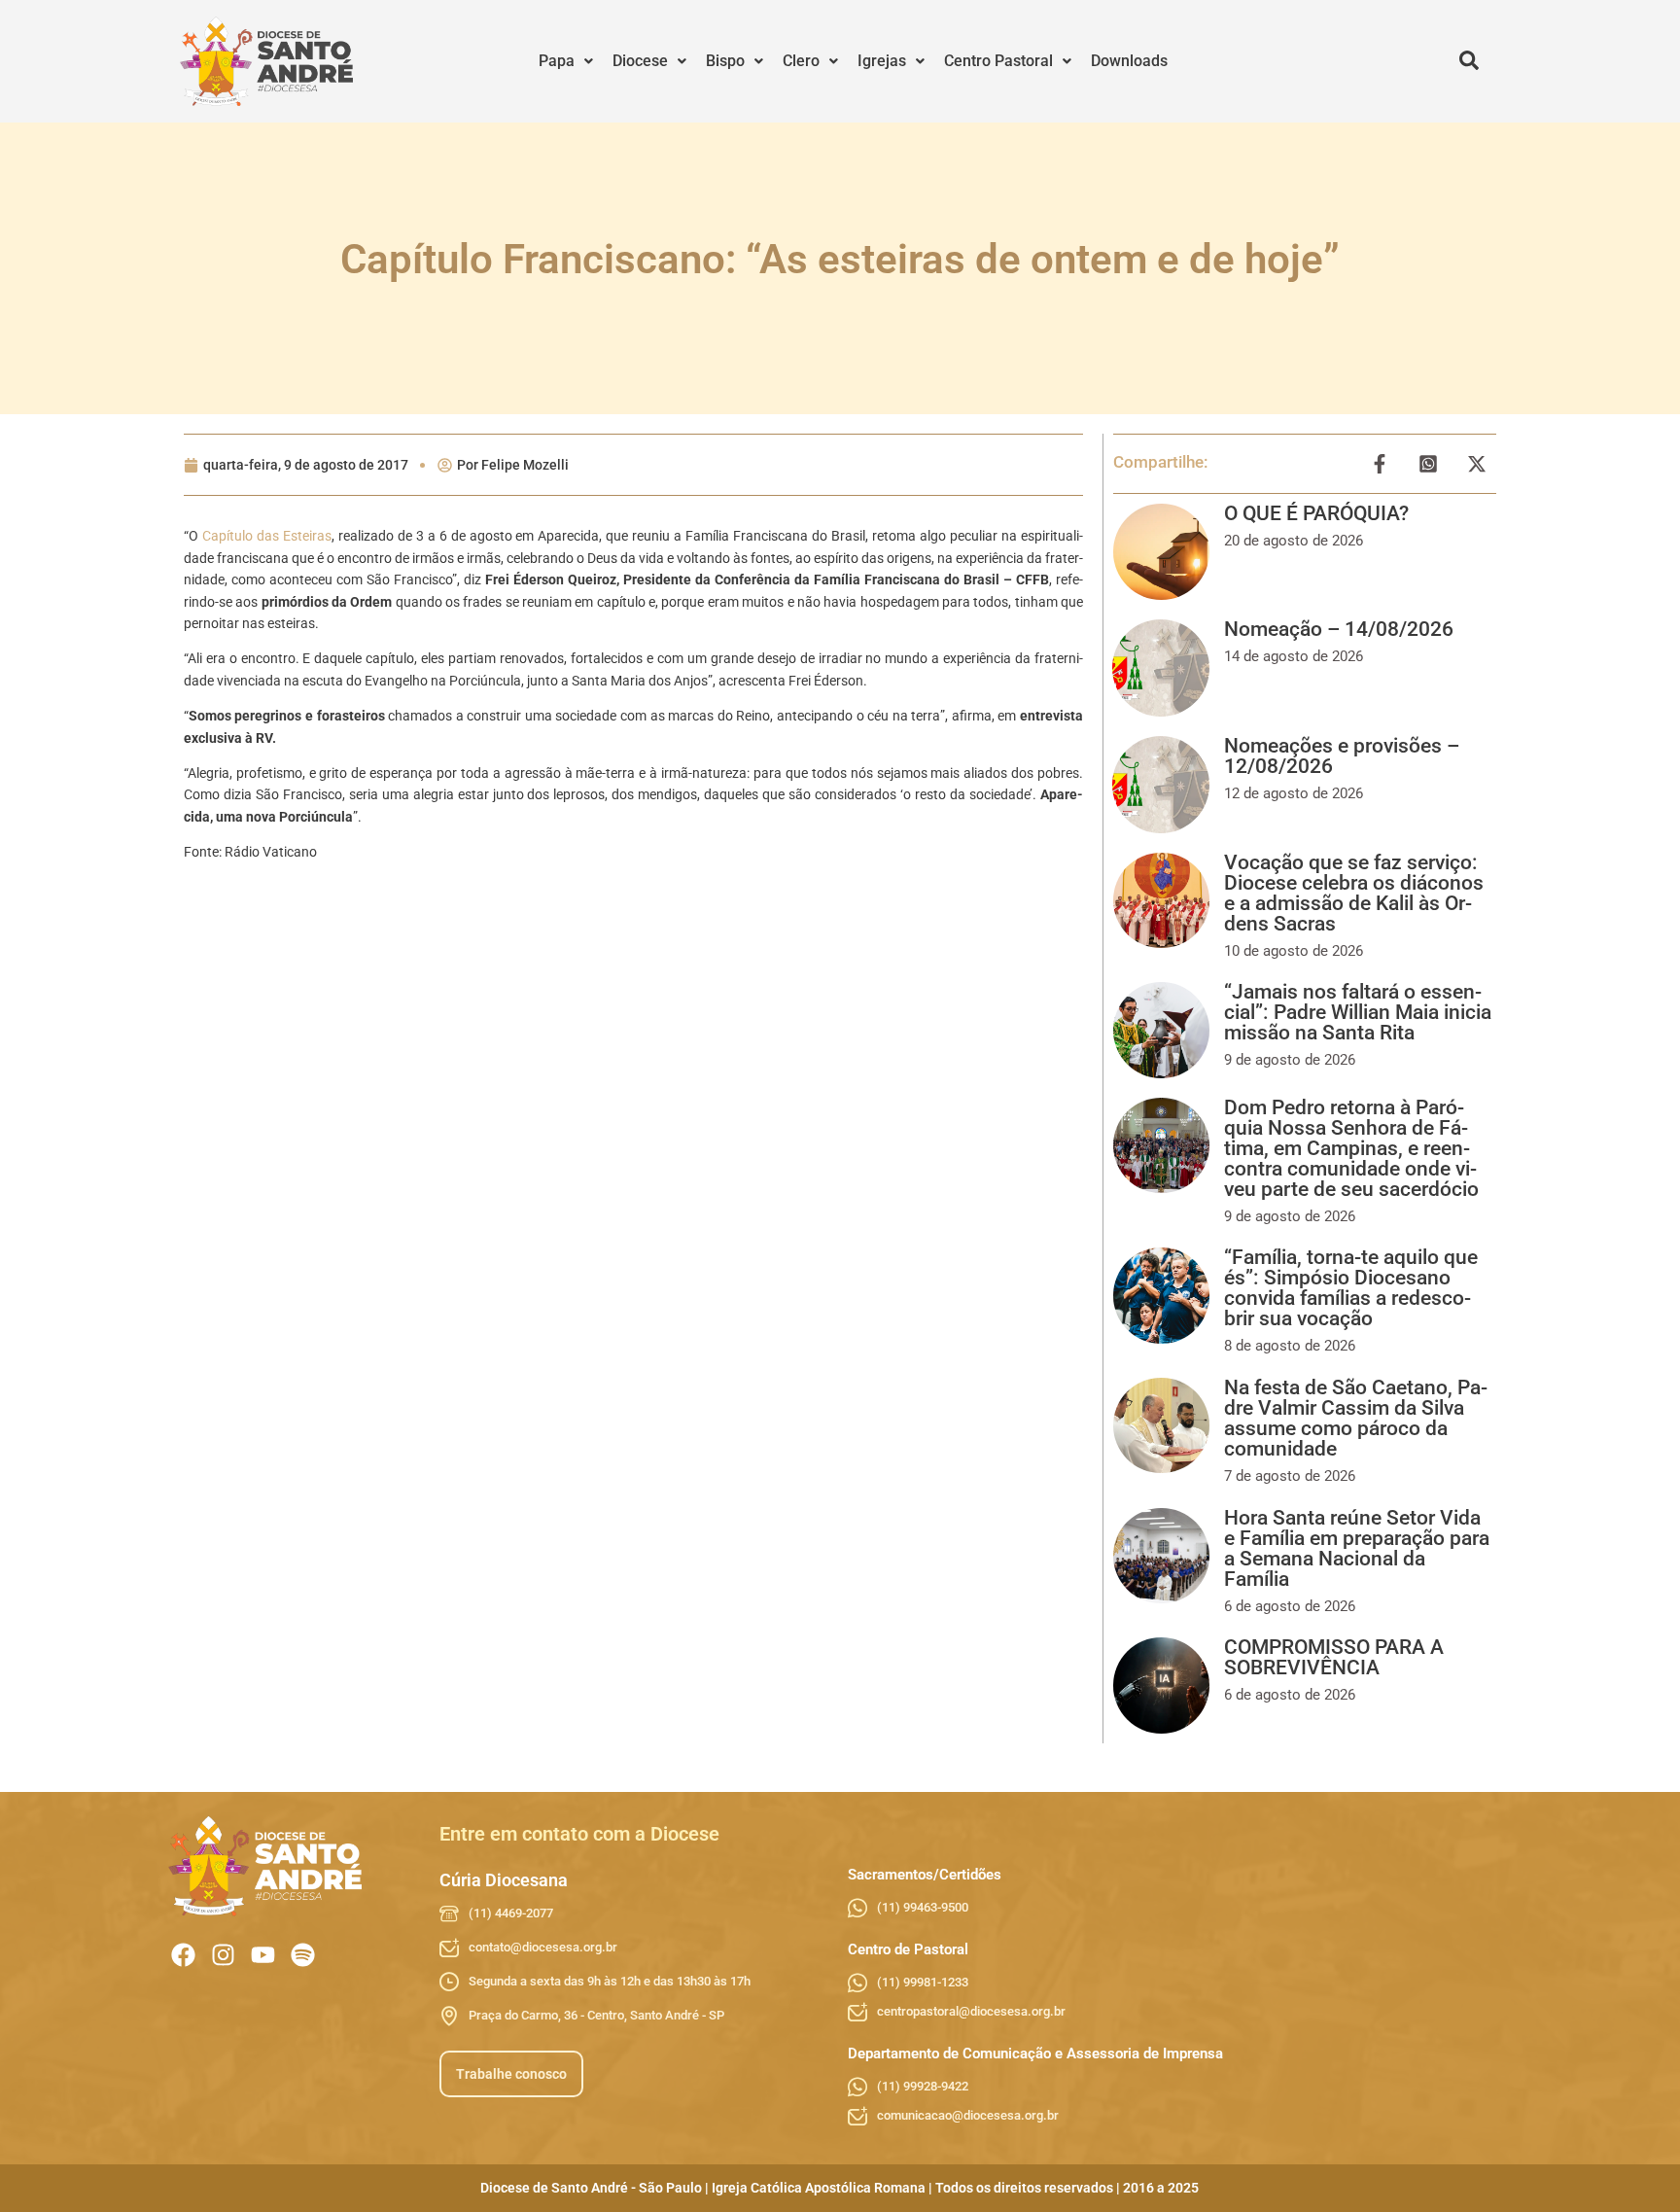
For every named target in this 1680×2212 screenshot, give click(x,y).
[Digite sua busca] (1469, 61)
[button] (566, 61)
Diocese (640, 61)
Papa (557, 61)
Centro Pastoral (998, 61)
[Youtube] (263, 1955)
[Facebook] (183, 1955)
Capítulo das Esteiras (267, 536)
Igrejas (882, 61)
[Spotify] (303, 1955)
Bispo (725, 61)
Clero (801, 61)
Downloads (1129, 61)
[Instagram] (223, 1955)
